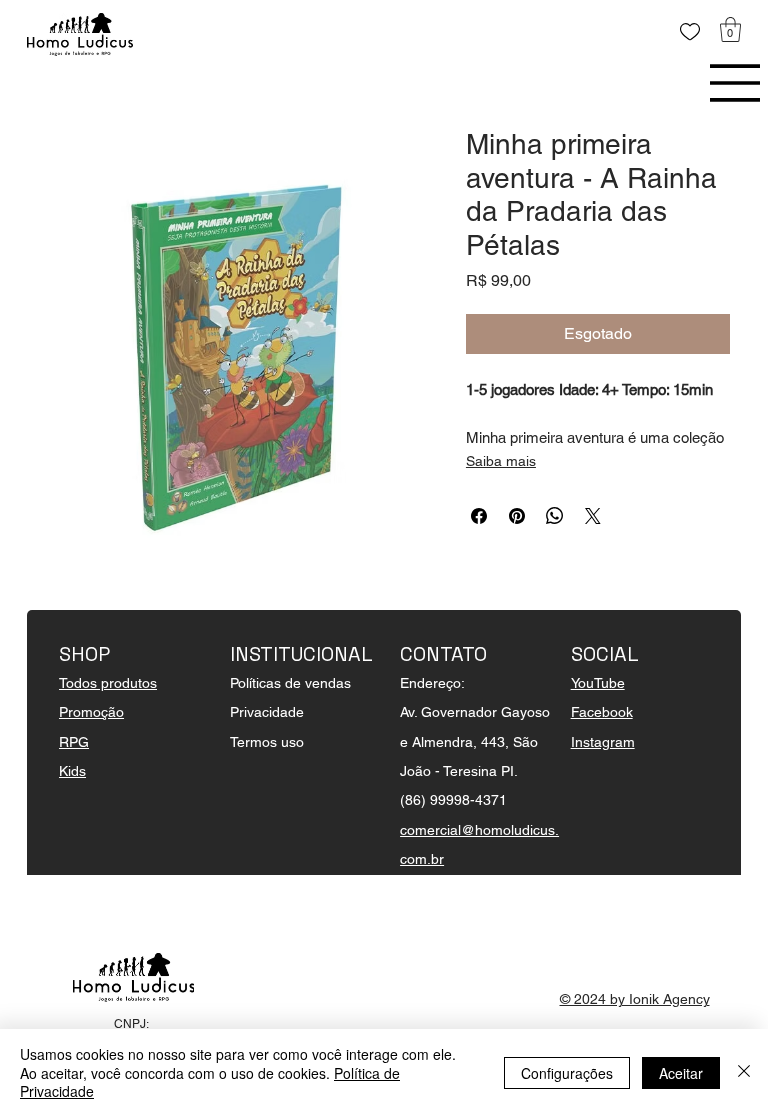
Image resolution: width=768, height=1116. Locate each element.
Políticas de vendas (290, 683)
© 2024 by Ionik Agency (635, 999)
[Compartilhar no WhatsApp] (555, 516)
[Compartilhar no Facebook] (479, 516)
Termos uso (267, 742)
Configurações (567, 1073)
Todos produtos (108, 683)
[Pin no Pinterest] (517, 516)
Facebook (602, 712)
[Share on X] (593, 516)
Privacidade (267, 712)
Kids (72, 771)
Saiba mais (501, 461)
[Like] (690, 32)
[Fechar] (744, 1072)
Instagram (603, 742)
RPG (74, 742)
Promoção (91, 712)
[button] (730, 29)
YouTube (598, 683)
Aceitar (681, 1073)
